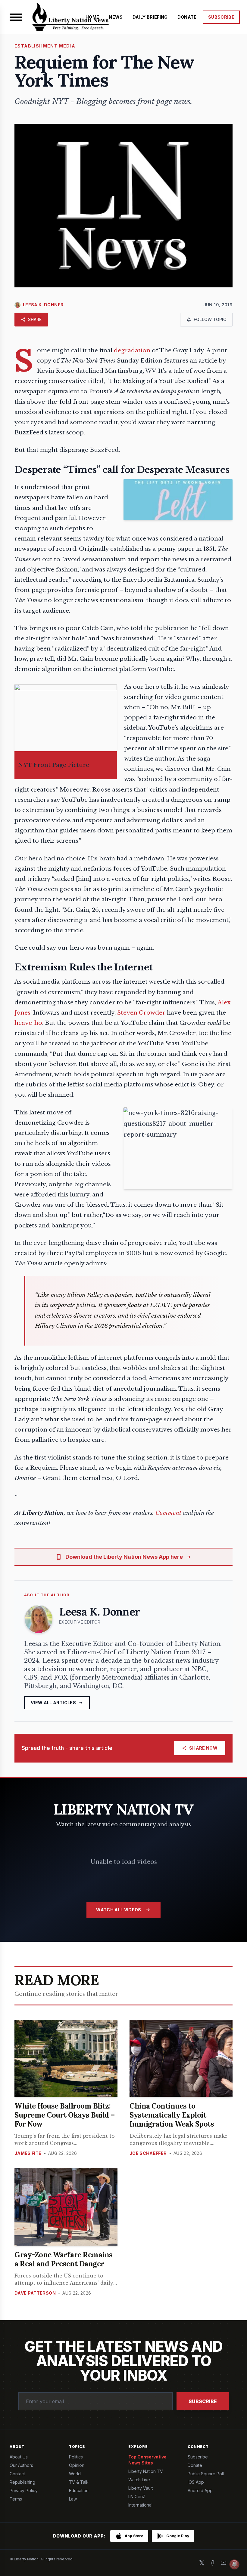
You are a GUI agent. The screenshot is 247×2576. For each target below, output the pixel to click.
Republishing (22, 2482)
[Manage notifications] (234, 2564)
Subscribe (203, 2401)
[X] (202, 2563)
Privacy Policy (24, 2490)
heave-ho (28, 1023)
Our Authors (21, 2465)
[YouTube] (224, 2563)
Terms (16, 2499)
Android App (200, 2490)
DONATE (187, 17)
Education (79, 2490)
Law (73, 2499)
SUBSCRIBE (221, 17)
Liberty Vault (141, 2488)
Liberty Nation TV (146, 2471)
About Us (19, 2457)
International (140, 2505)
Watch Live (139, 2480)
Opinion (77, 2465)
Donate (195, 2465)
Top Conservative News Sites (147, 2460)
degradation (132, 350)
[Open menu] (16, 17)
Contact (17, 2474)
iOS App (196, 2482)
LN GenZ (137, 2496)
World (75, 2474)
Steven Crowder (141, 1013)
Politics (76, 2457)
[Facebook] (213, 2563)
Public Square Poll (206, 2474)
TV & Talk (79, 2482)
